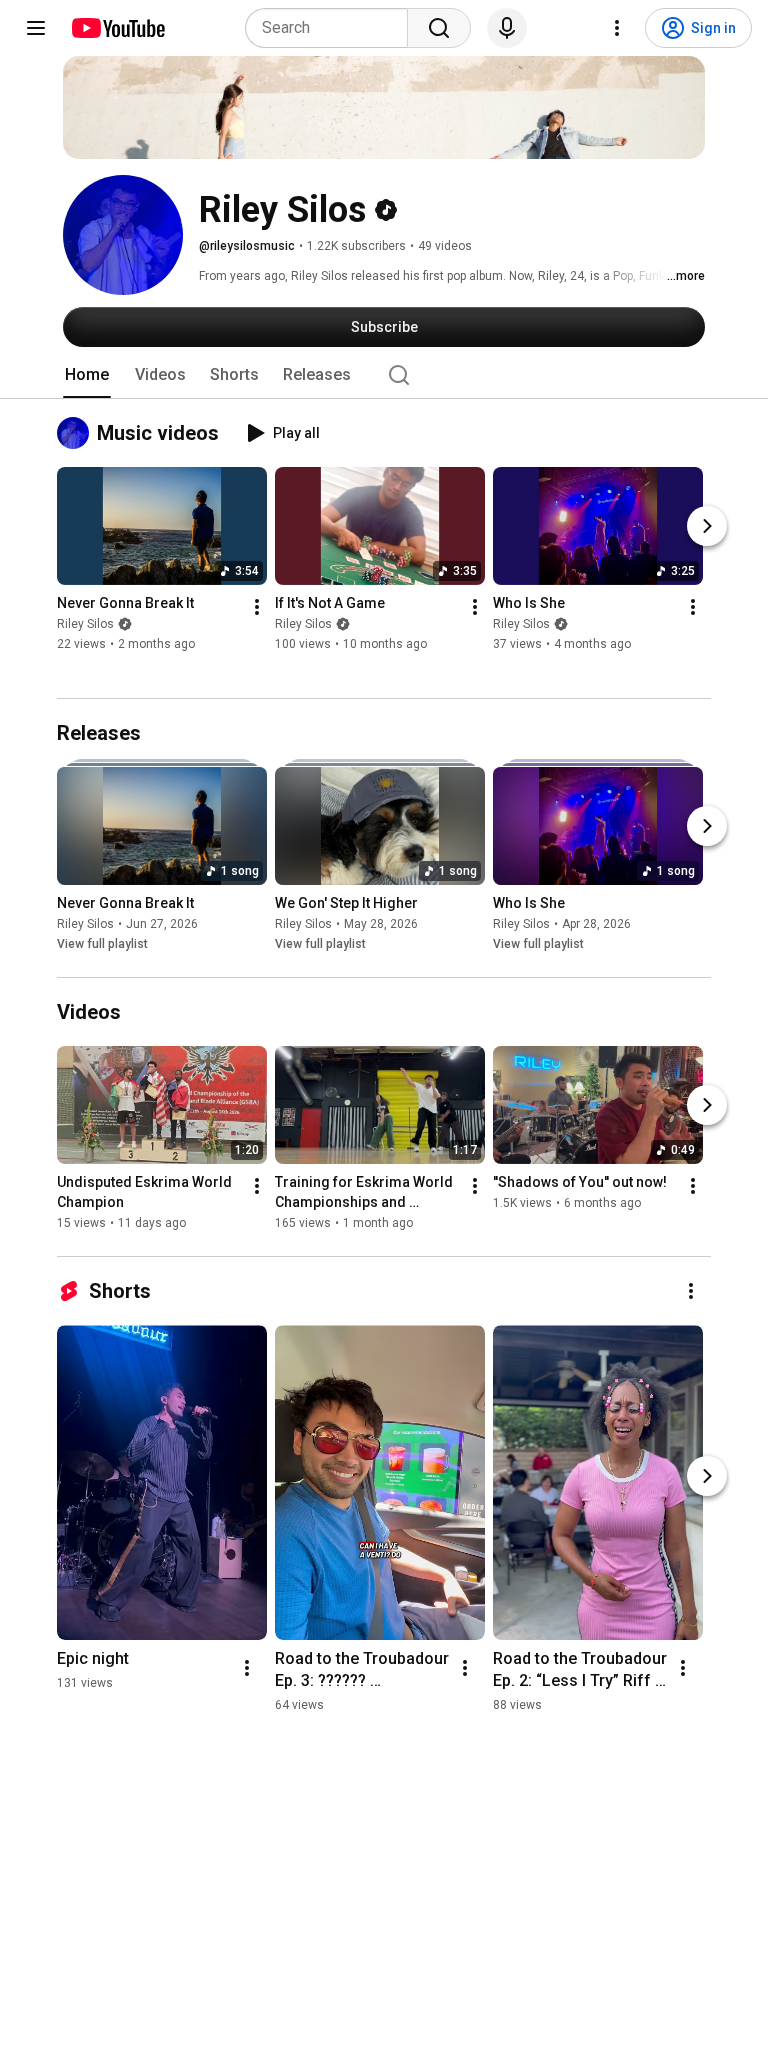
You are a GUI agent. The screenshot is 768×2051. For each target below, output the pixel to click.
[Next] (707, 527)
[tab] (87, 375)
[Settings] (617, 28)
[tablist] (384, 375)
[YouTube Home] (117, 28)
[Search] (439, 28)
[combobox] (332, 28)
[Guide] (36, 28)
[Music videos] (77, 433)
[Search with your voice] (507, 28)
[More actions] (257, 608)
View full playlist (102, 944)
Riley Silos (85, 625)
